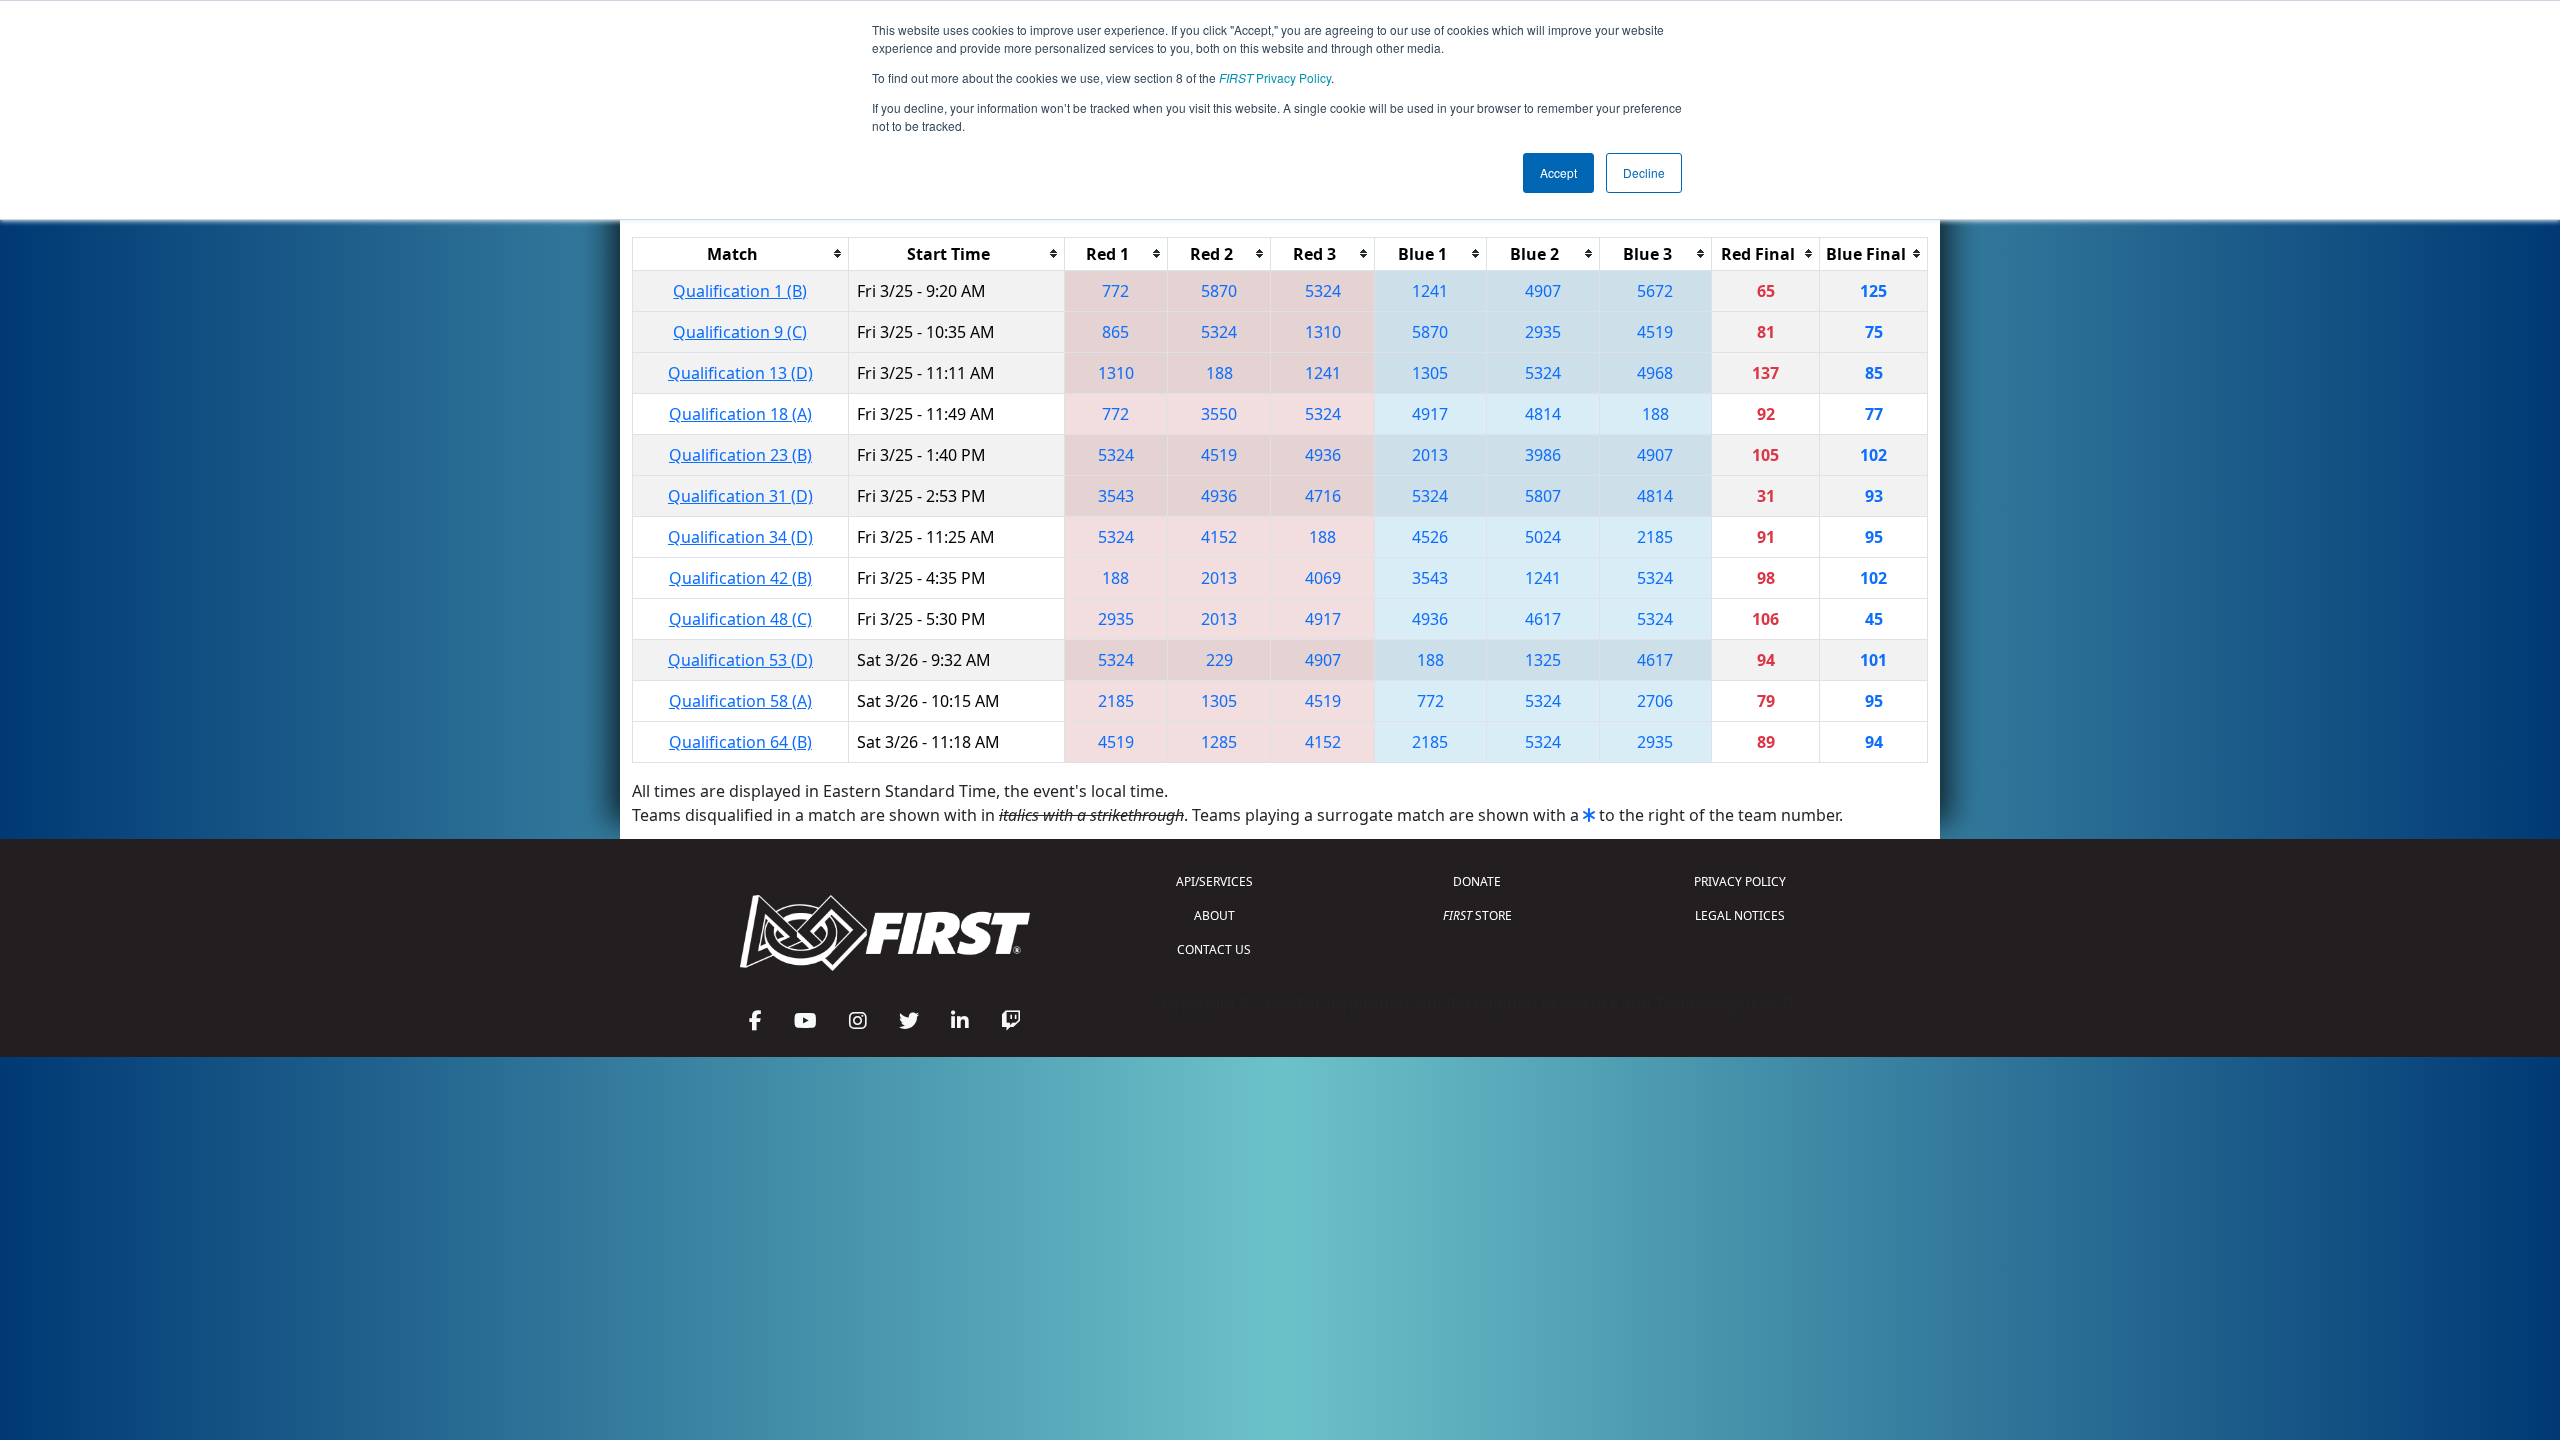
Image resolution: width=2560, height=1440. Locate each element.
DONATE (1477, 881)
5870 (1219, 291)
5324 (1323, 291)
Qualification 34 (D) (740, 537)
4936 (1323, 455)
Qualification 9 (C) (740, 332)
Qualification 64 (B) (740, 742)
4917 (1430, 414)
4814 (1543, 414)
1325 (1543, 660)
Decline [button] (1644, 172)
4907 (1543, 291)
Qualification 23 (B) (740, 455)
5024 (1543, 537)
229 (1219, 660)
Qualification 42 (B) (740, 578)
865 (1115, 332)
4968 (1655, 373)
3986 (1543, 455)
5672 (1655, 291)
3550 (1219, 414)
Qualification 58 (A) (740, 701)
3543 (1116, 496)
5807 (1543, 496)
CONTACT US (1214, 949)
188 (1219, 373)
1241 (1430, 291)
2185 (1655, 537)
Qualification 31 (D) (740, 496)
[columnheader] (741, 253)
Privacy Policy (1275, 77)
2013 (1430, 455)
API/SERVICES (1214, 881)
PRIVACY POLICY (1740, 881)
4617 (1543, 619)
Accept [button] (1558, 172)
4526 (1430, 537)
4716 (1323, 496)
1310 (1323, 332)
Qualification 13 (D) (740, 373)
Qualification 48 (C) (740, 619)
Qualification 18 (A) (740, 414)
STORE (1477, 915)
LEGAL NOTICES (1740, 915)
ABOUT (1214, 915)
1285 (1219, 742)
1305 (1430, 373)
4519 (1655, 332)
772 (1115, 291)
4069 (1323, 578)
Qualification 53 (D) (740, 660)
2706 (1655, 701)
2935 (1543, 332)
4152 (1219, 537)
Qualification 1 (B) (740, 291)
